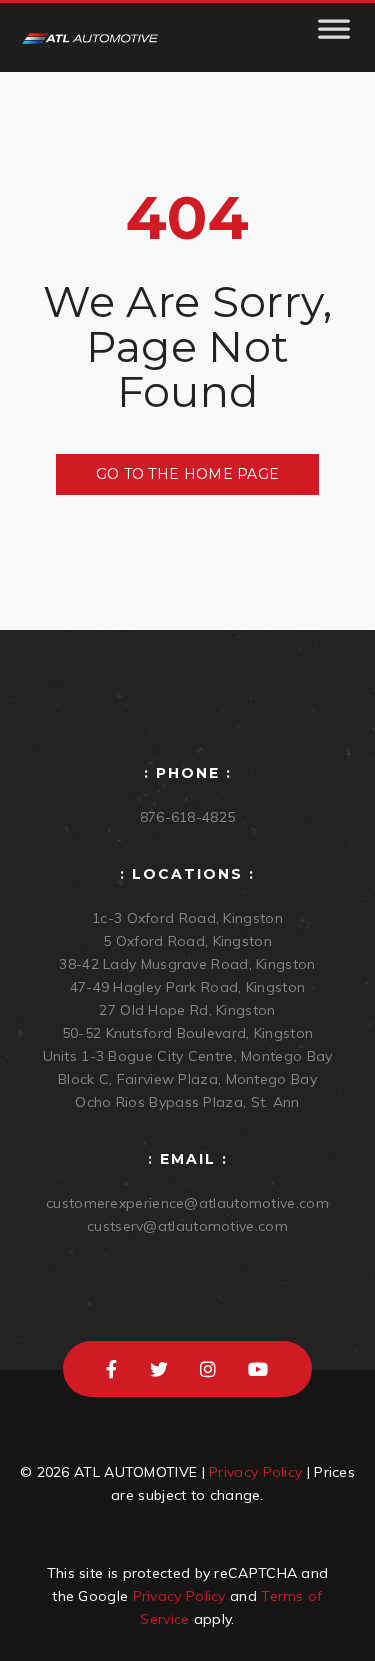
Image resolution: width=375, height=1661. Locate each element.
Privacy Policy (255, 1472)
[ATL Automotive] (90, 37)
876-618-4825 (188, 817)
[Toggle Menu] (334, 38)
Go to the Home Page (188, 474)
